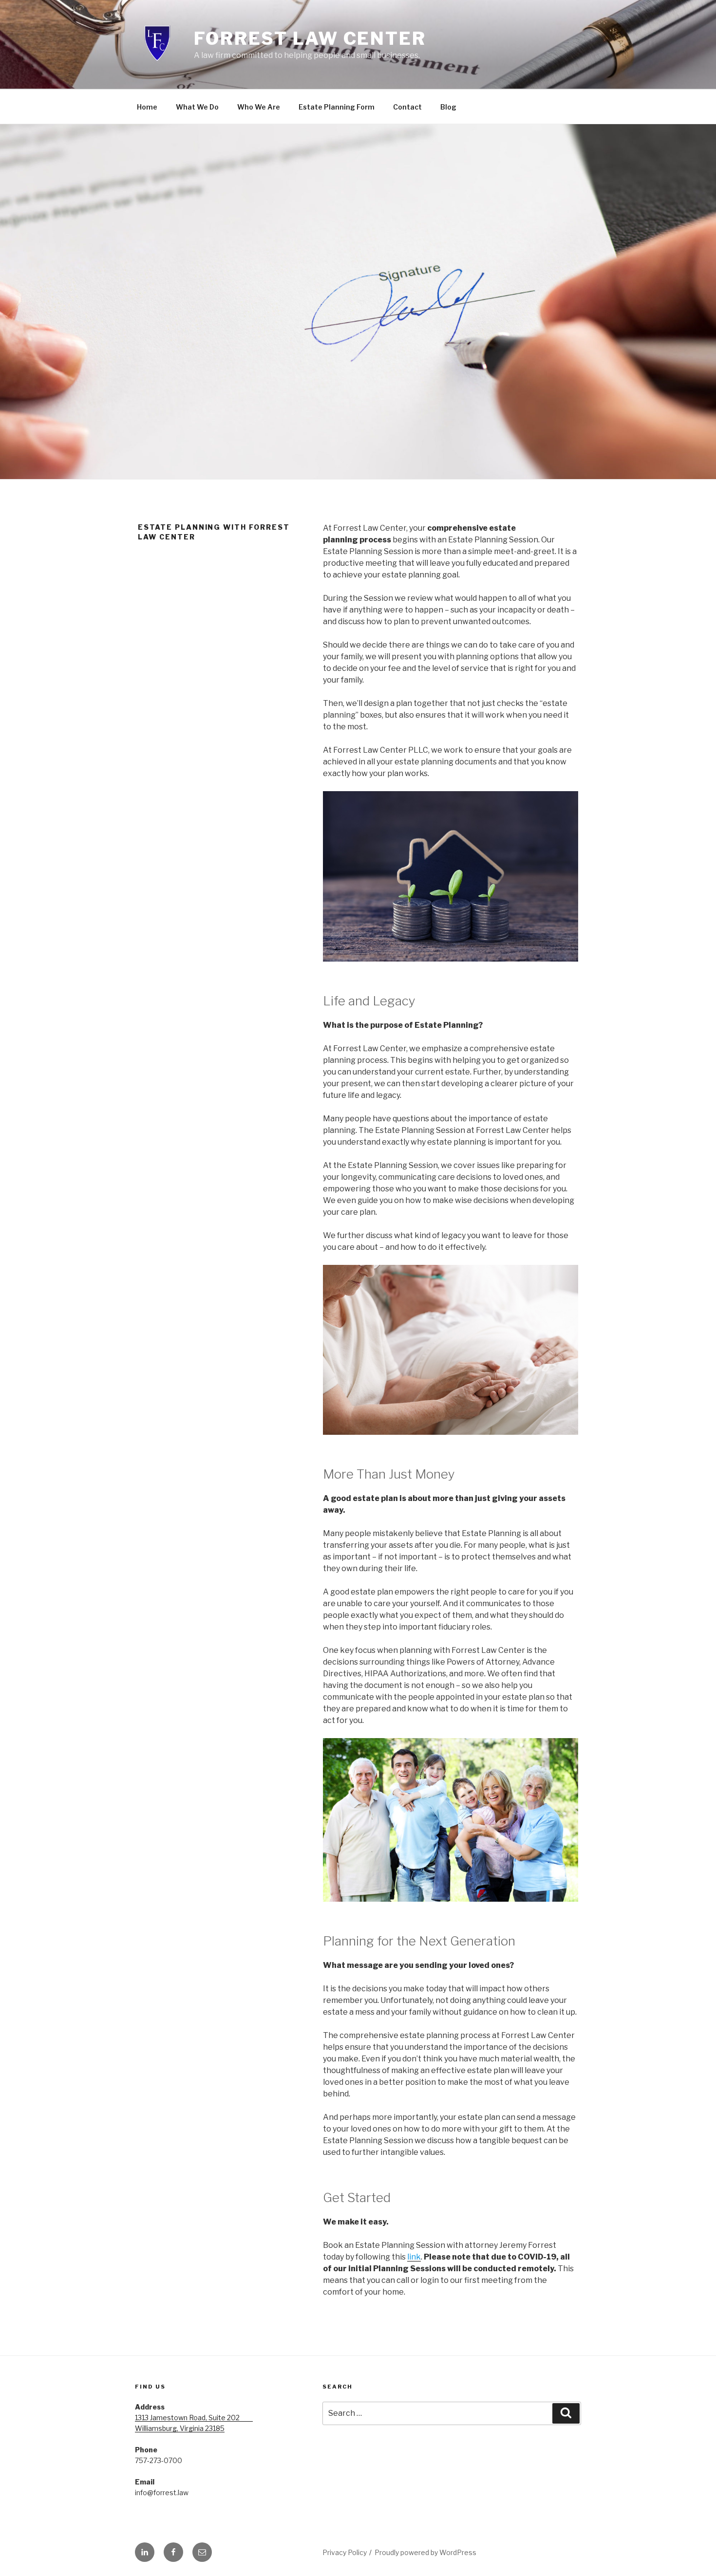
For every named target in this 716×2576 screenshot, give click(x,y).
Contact (407, 107)
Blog (448, 107)
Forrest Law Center (310, 38)
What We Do (197, 107)
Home (147, 107)
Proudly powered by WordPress (425, 2552)
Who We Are (259, 107)
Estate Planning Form (337, 107)
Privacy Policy (345, 2552)
